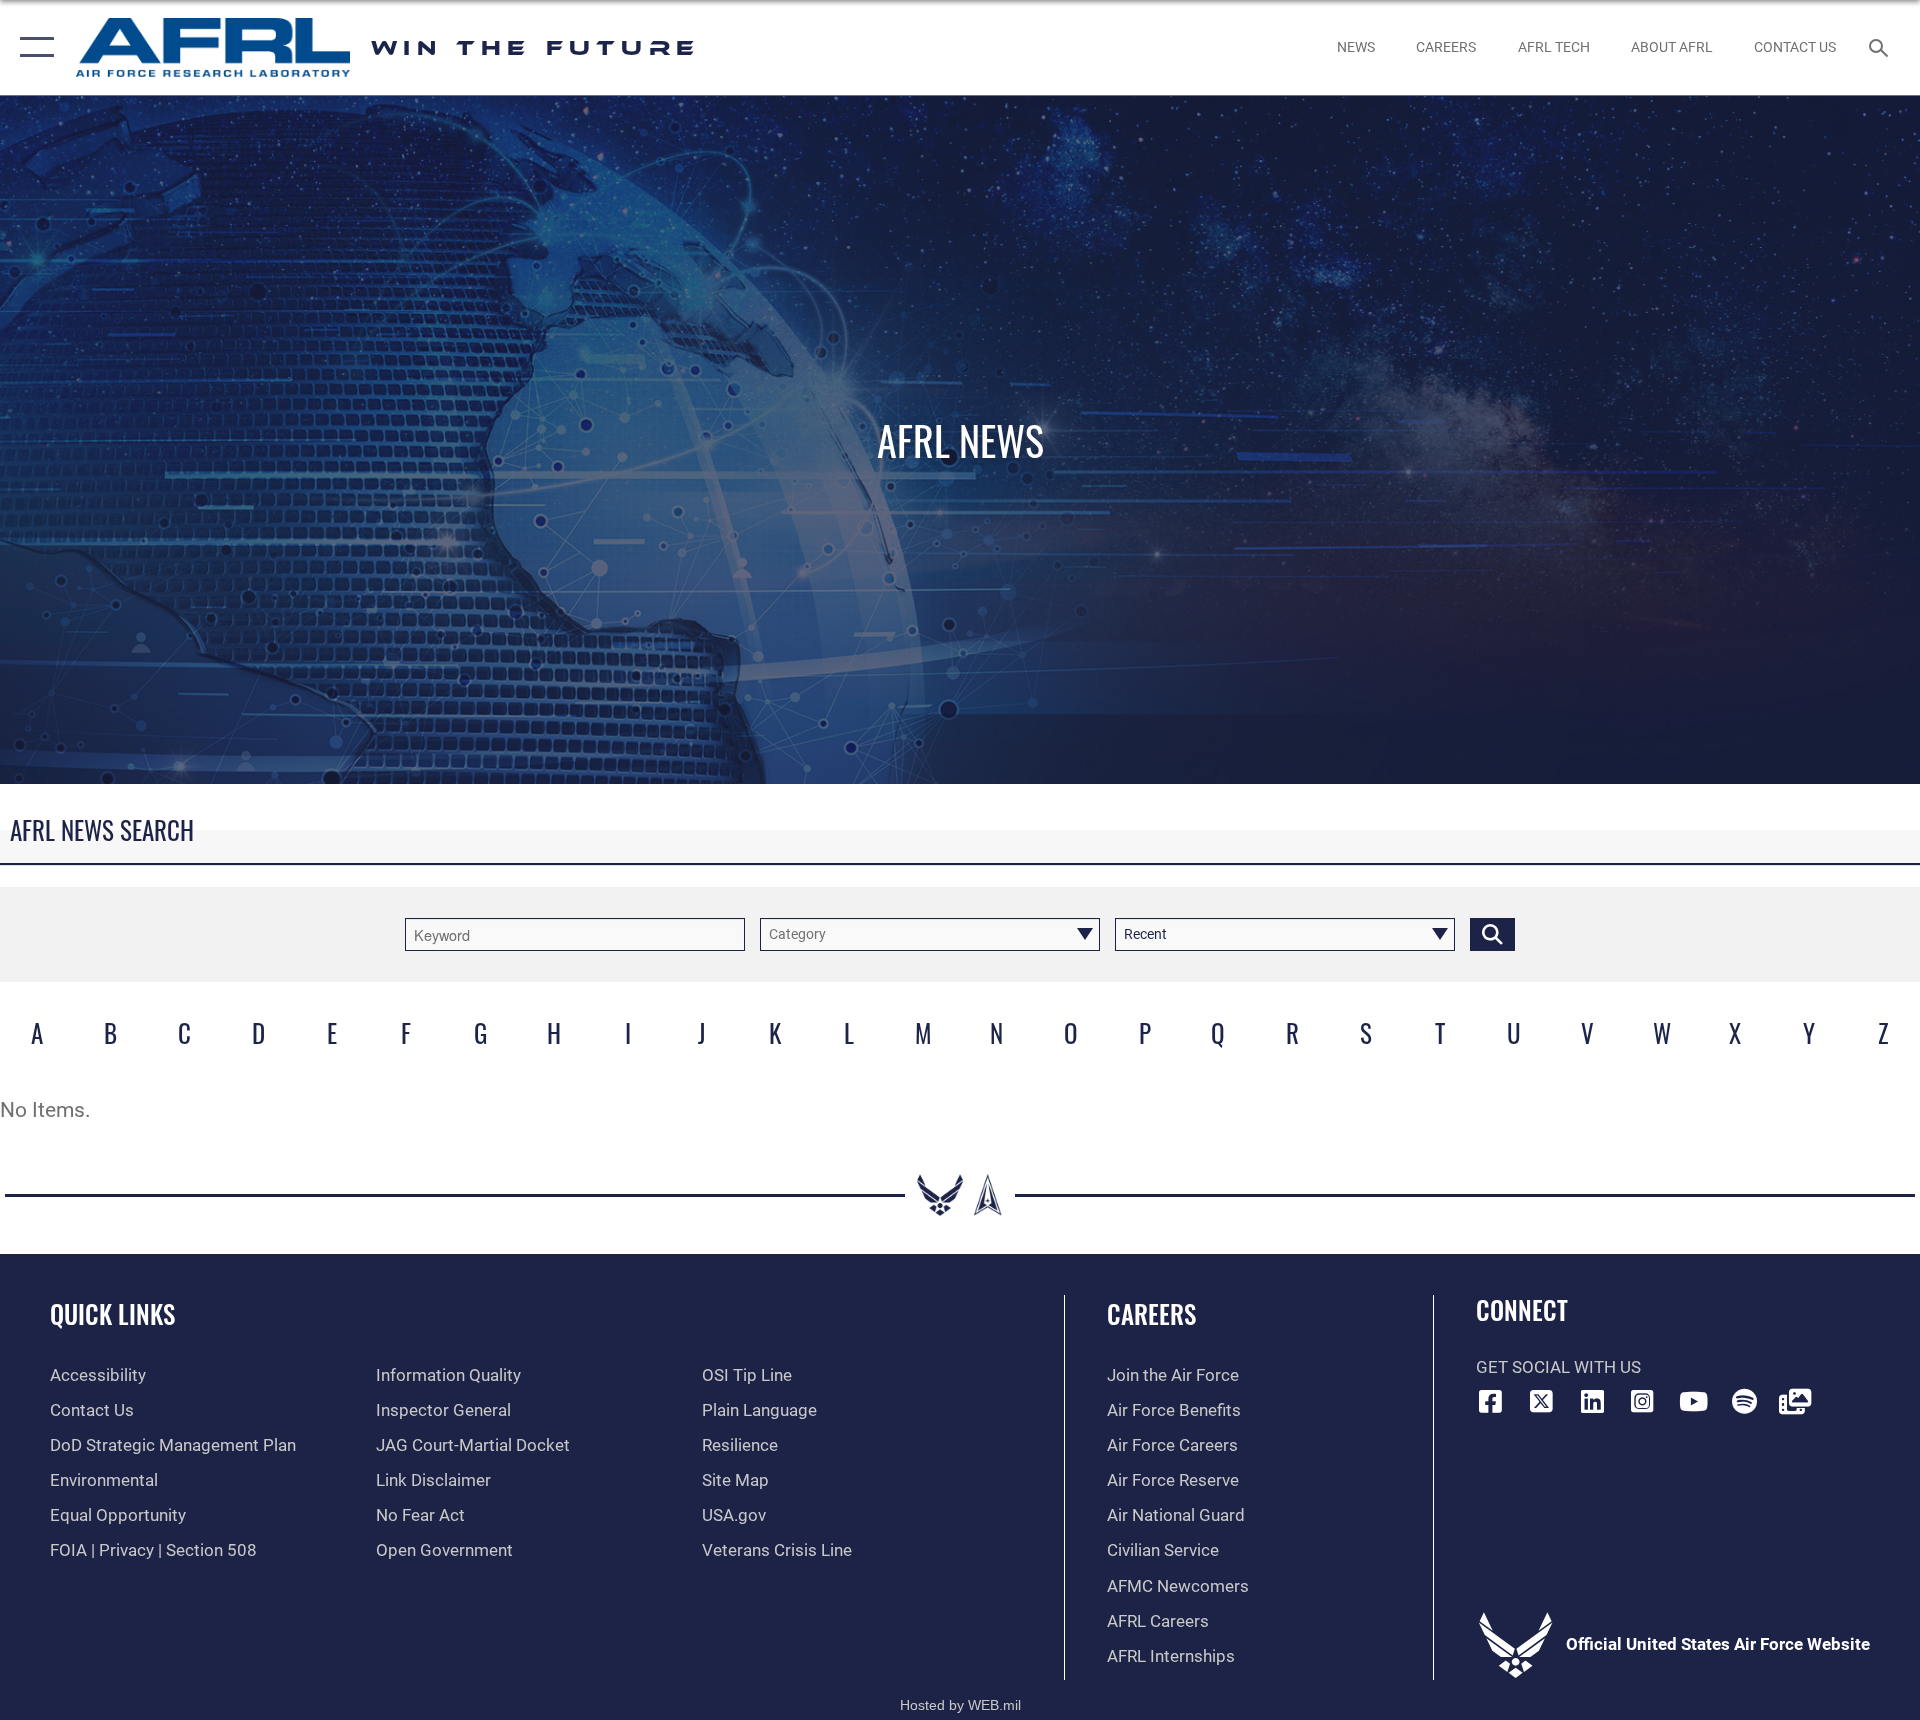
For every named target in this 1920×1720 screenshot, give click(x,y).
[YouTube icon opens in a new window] (1693, 1401)
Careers (1151, 1313)
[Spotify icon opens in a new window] (1744, 1401)
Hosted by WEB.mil (960, 1705)
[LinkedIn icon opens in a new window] (1592, 1401)
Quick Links (112, 1313)
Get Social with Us (1558, 1367)
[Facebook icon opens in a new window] (1491, 1401)
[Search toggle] (1880, 47)
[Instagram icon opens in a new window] (1643, 1401)
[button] (32, 47)
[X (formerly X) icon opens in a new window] (1541, 1401)
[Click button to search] (1492, 934)
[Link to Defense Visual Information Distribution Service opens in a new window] (1795, 1401)
